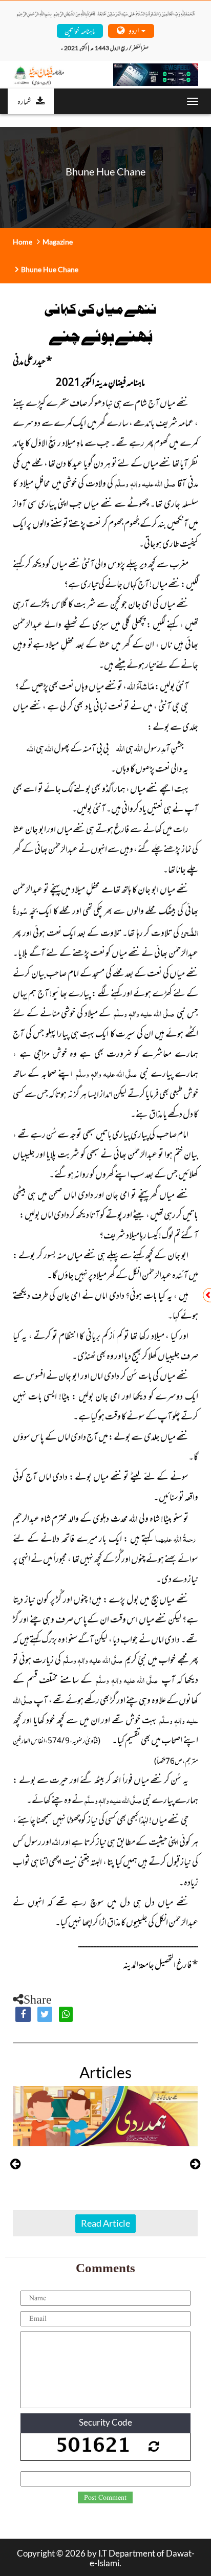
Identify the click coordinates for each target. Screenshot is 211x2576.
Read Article (105, 2223)
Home (23, 242)
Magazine (58, 242)
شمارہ (24, 101)
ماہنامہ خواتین (80, 30)
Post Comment (105, 2498)
